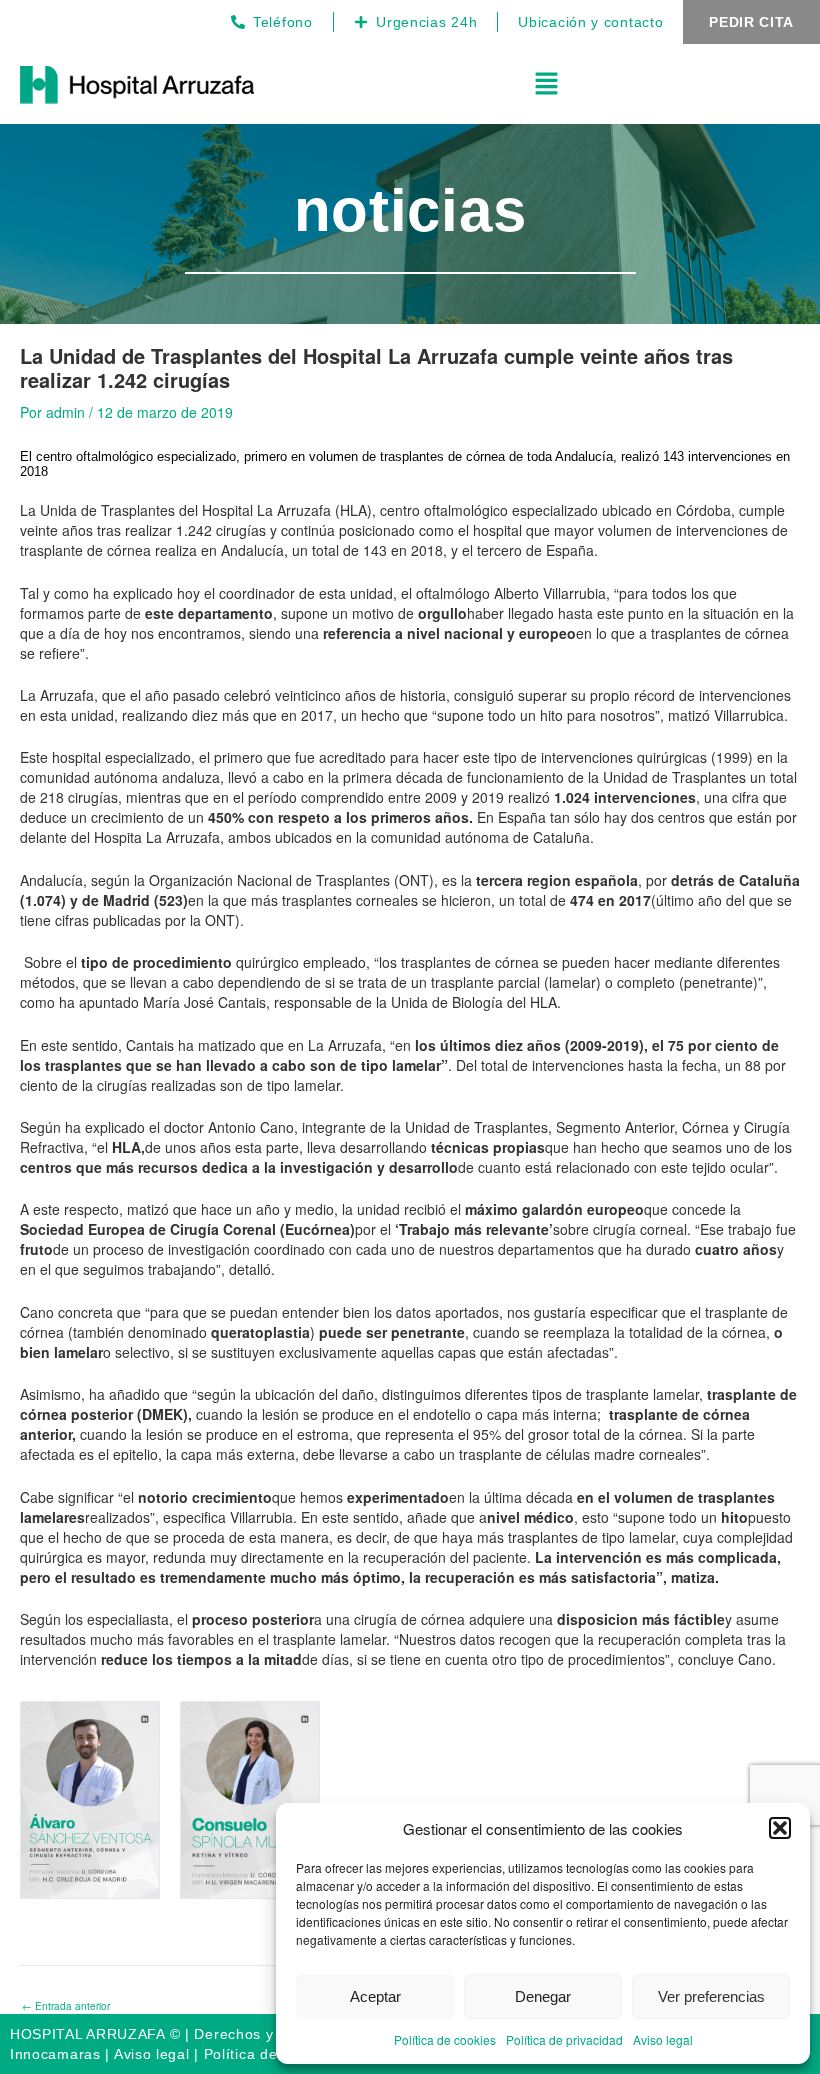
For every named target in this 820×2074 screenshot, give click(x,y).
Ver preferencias (711, 1996)
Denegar (543, 1996)
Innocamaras (55, 2054)
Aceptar (375, 1996)
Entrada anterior (66, 2006)
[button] (780, 1828)
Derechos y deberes (264, 2034)
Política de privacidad (564, 2039)
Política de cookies (445, 2039)
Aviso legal (663, 2039)
